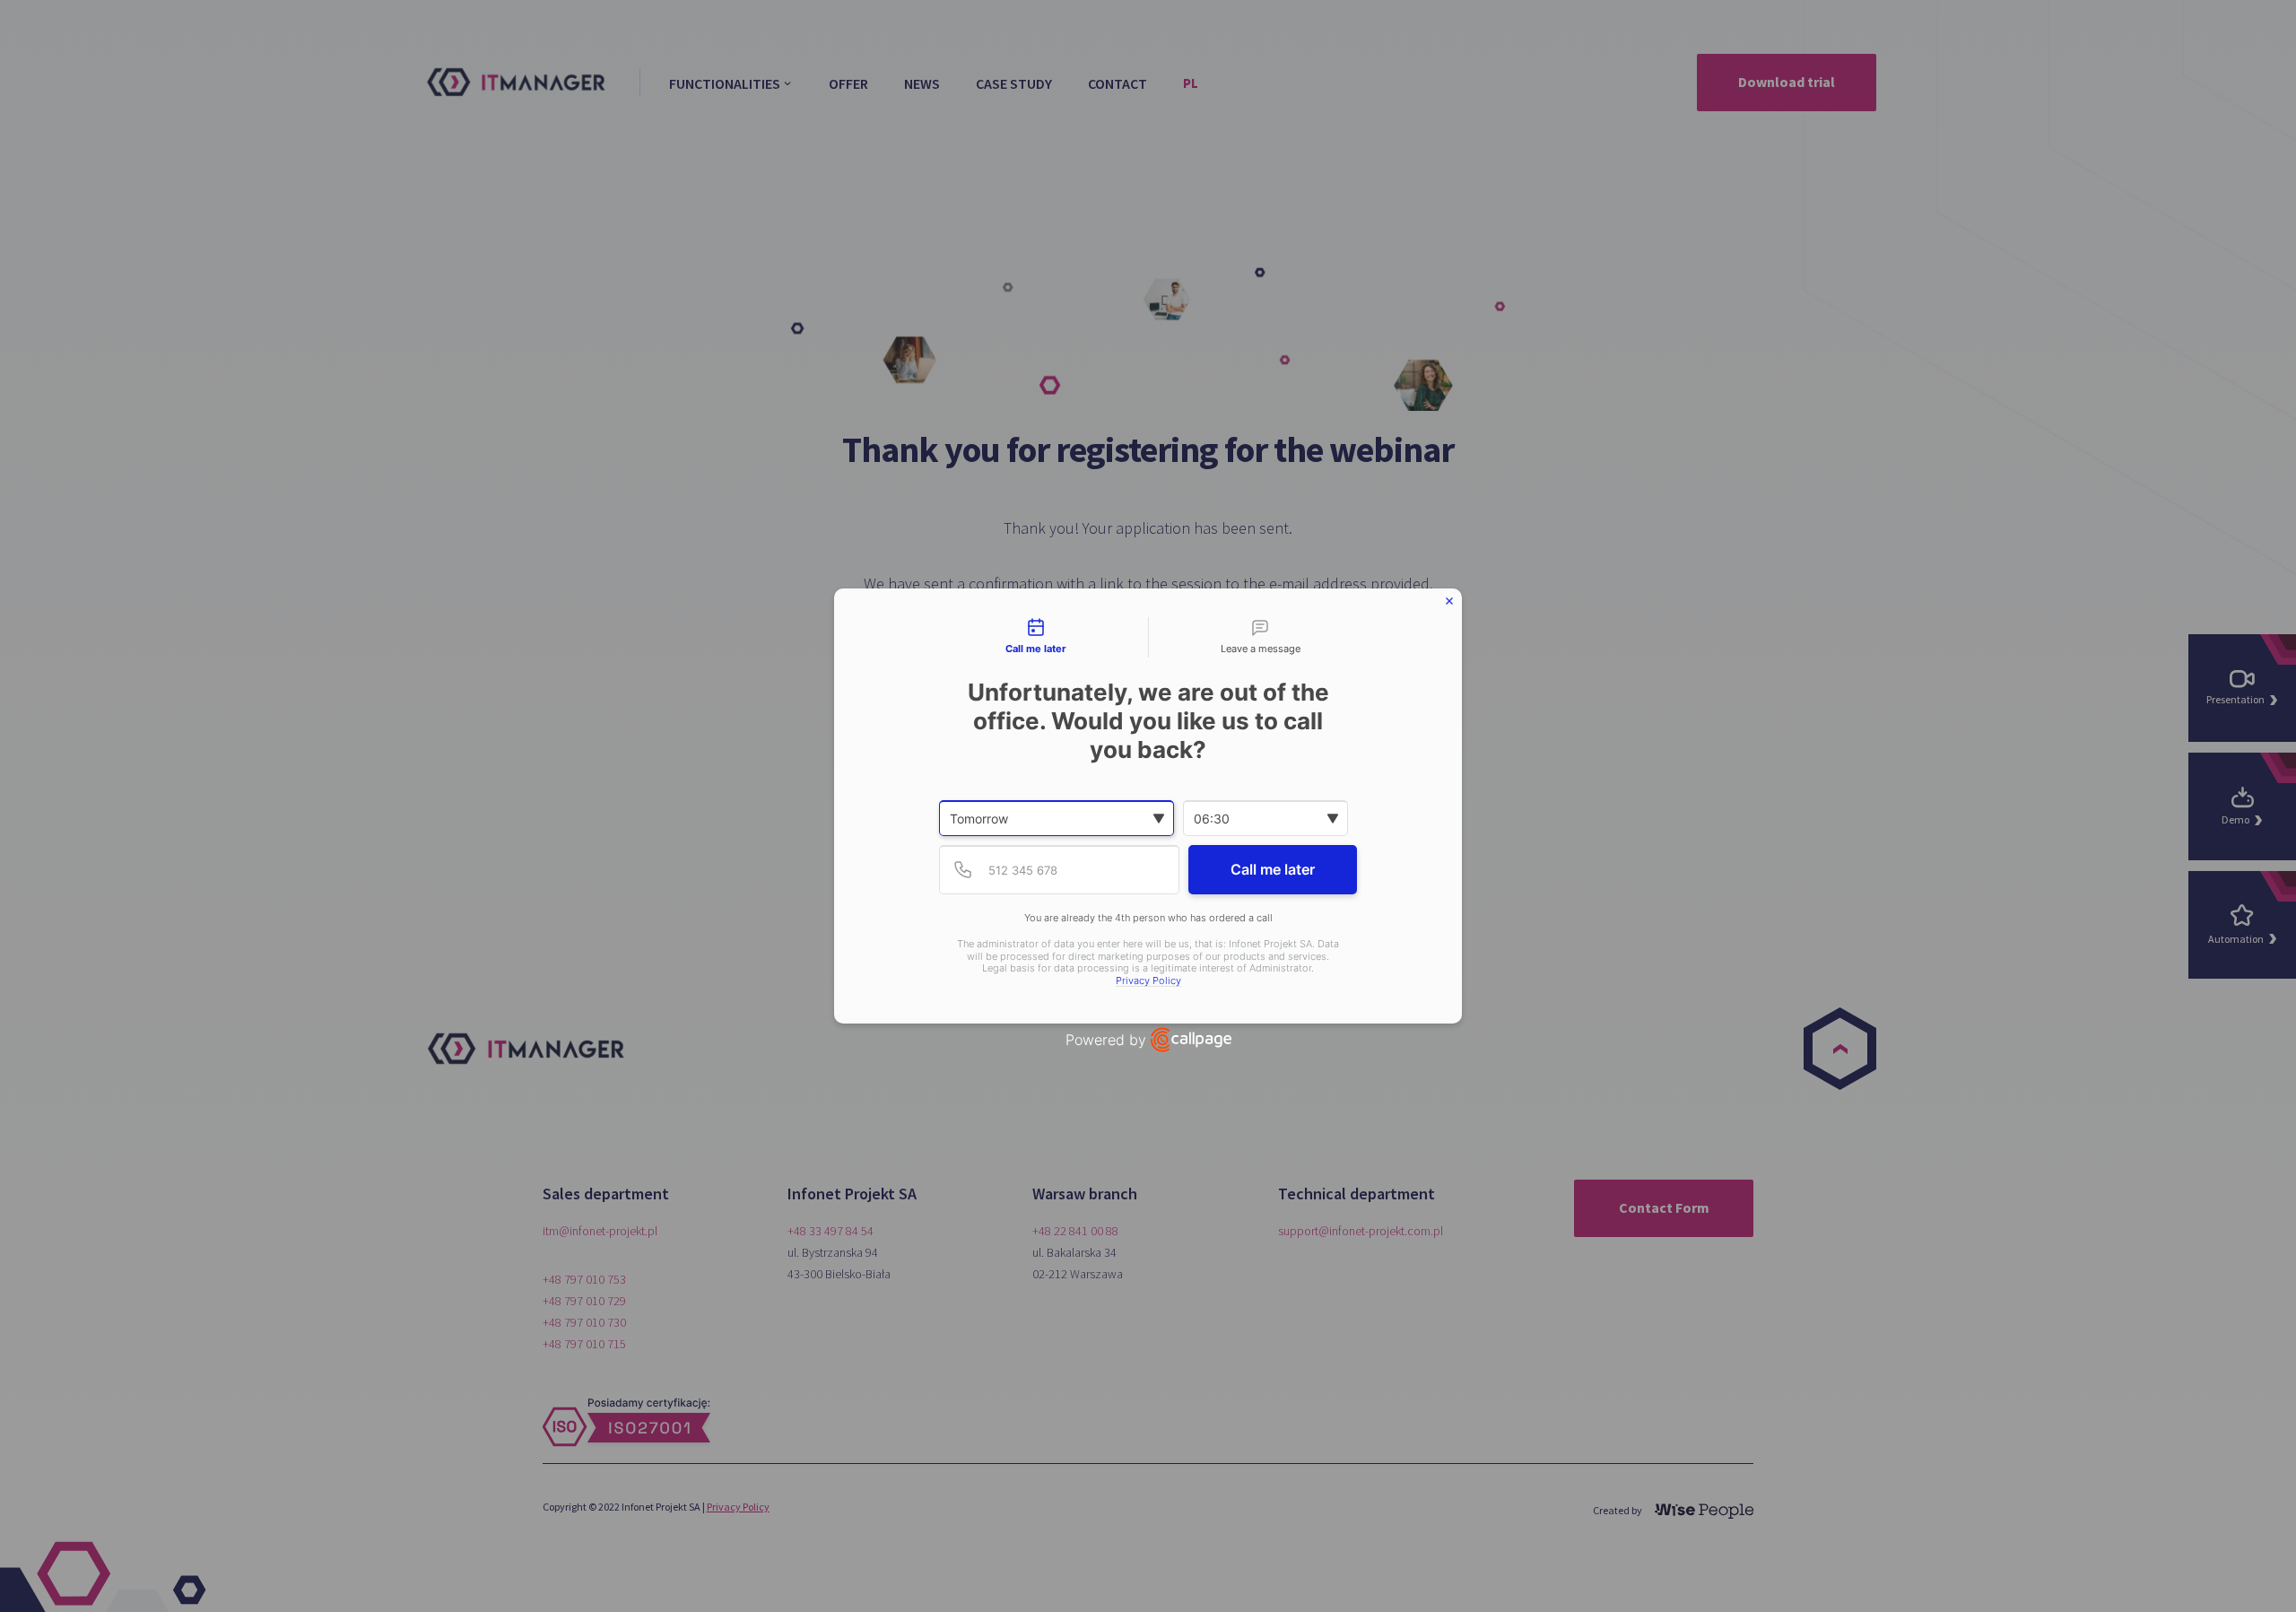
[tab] (1036, 638)
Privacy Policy (1148, 981)
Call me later (1273, 869)
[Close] (1449, 601)
